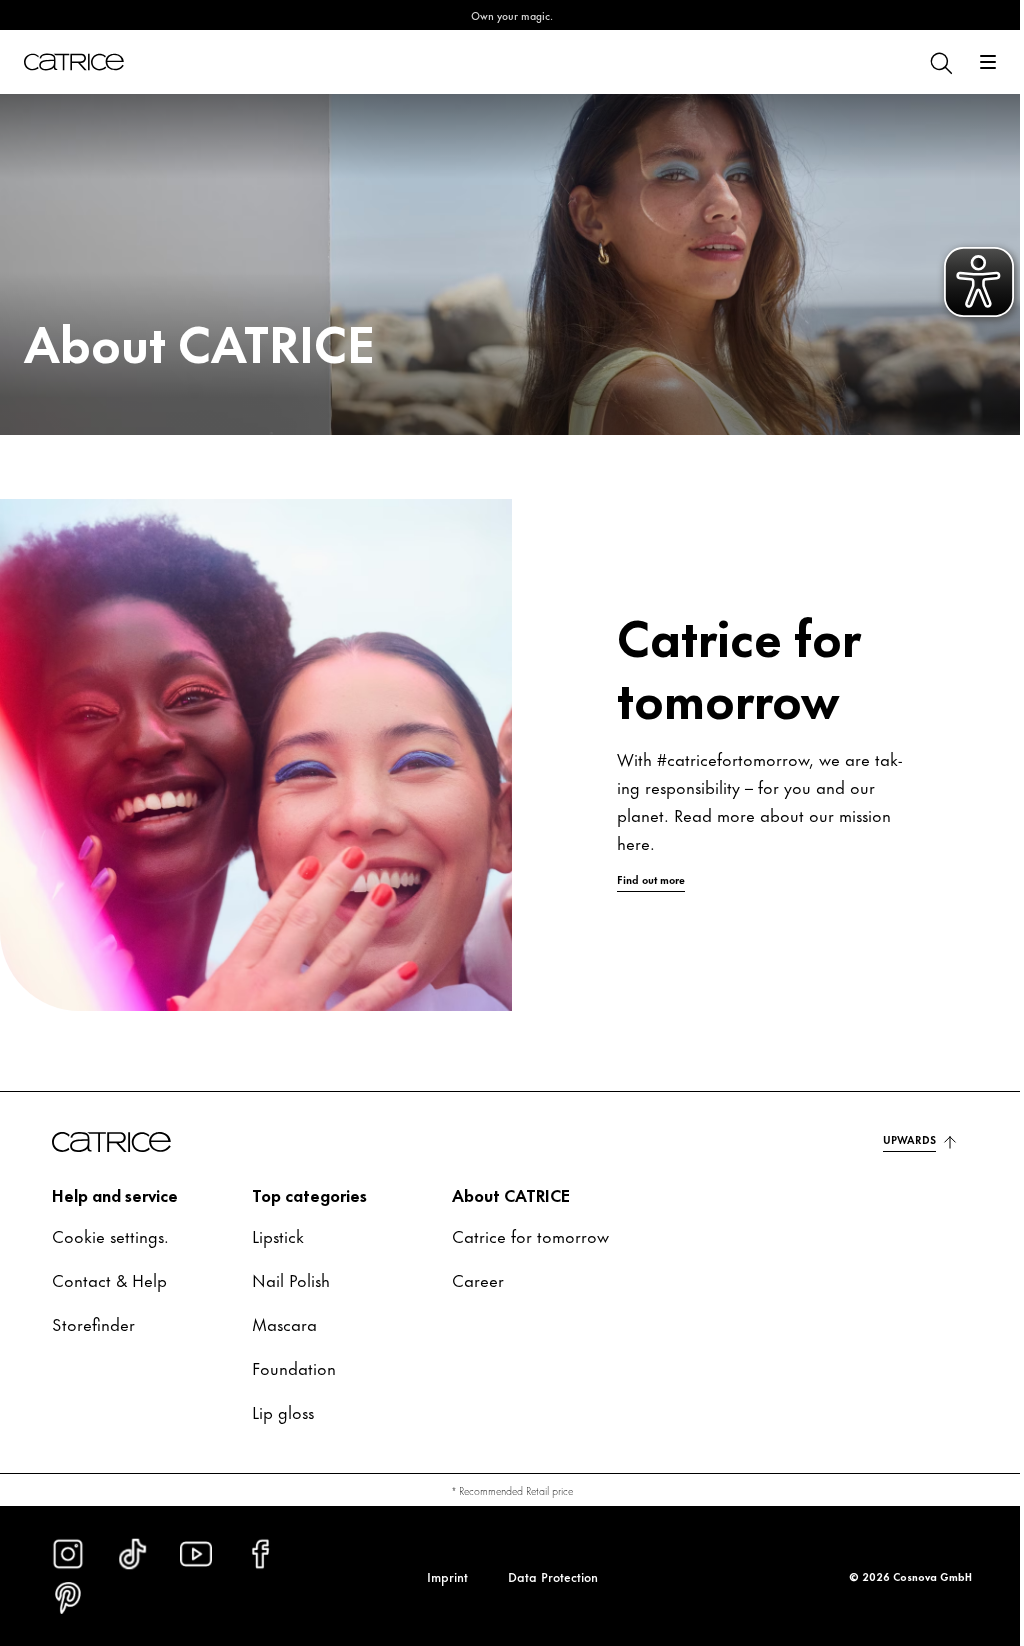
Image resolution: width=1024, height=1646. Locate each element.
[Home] (74, 62)
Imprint (439, 1576)
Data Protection (545, 1576)
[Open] (973, 62)
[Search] (925, 62)
